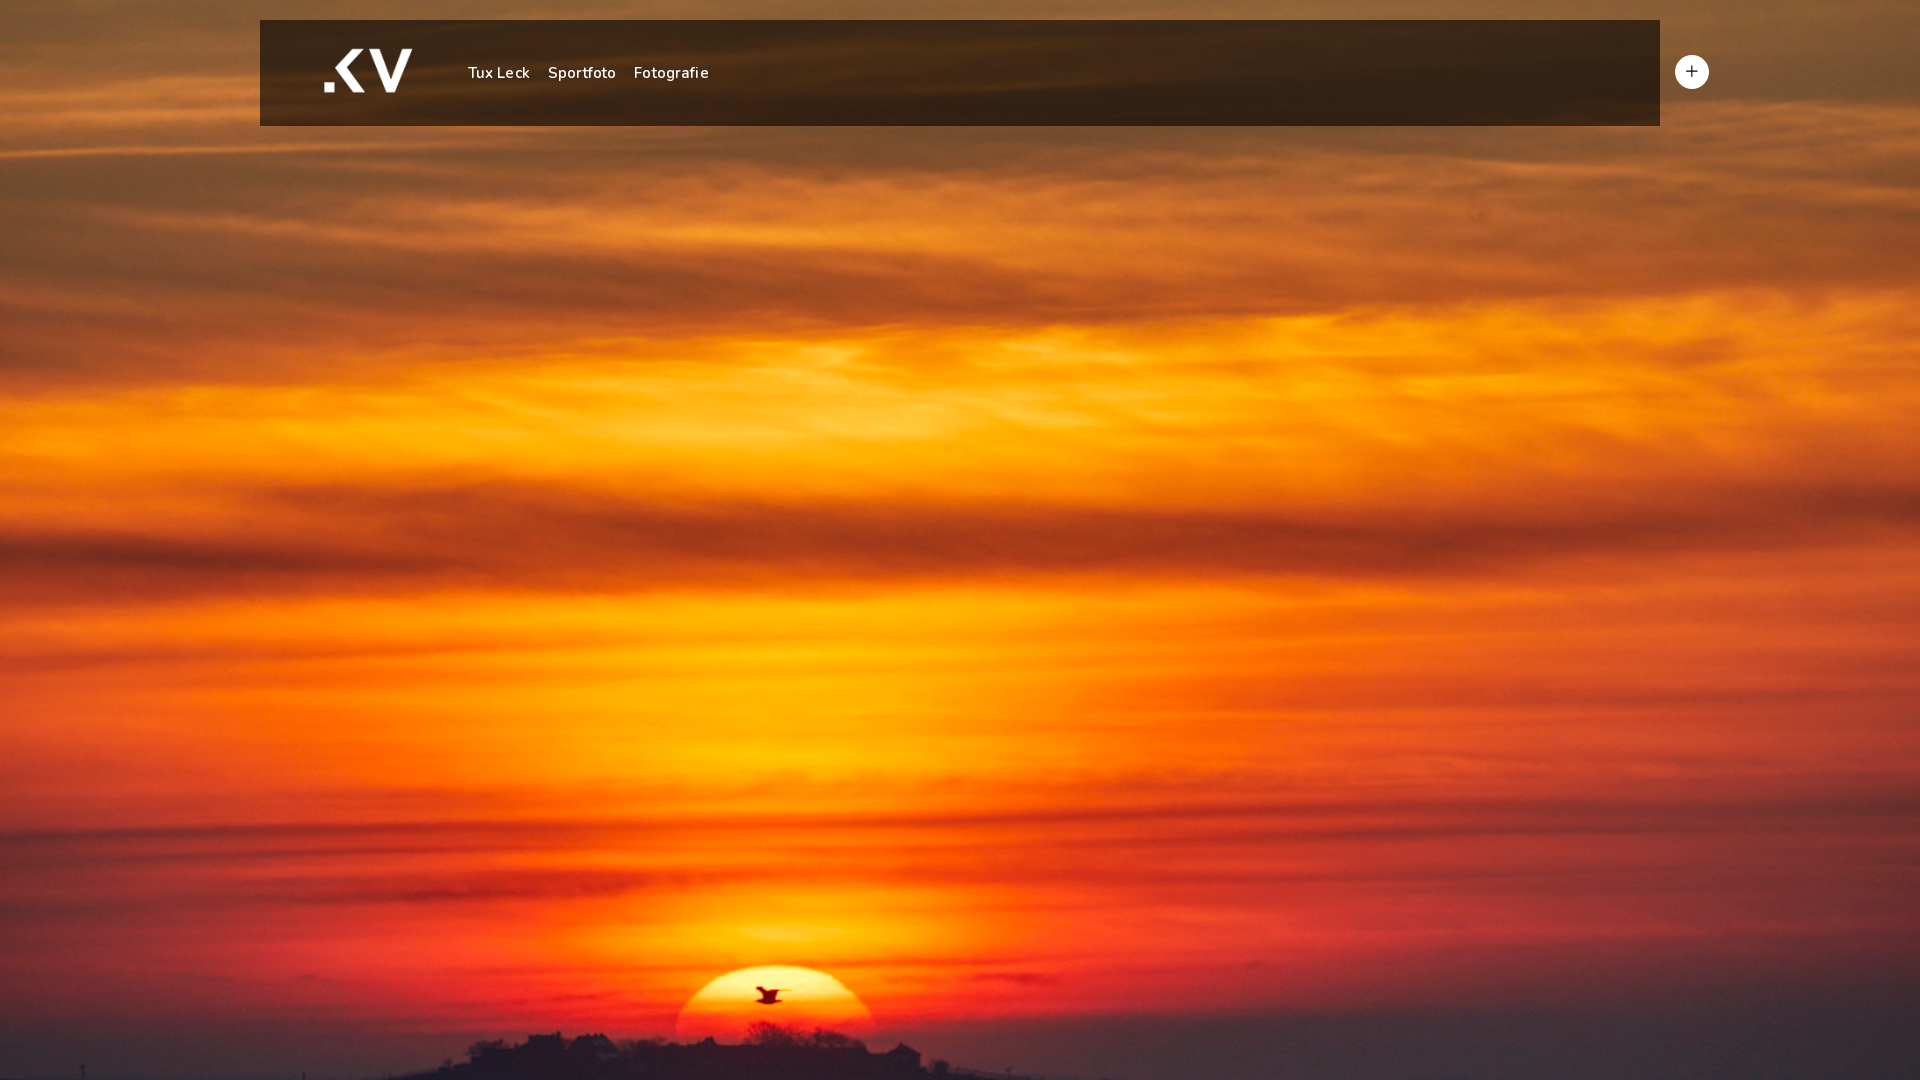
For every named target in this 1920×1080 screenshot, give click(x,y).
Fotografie (671, 73)
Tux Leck (499, 73)
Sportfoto (582, 73)
